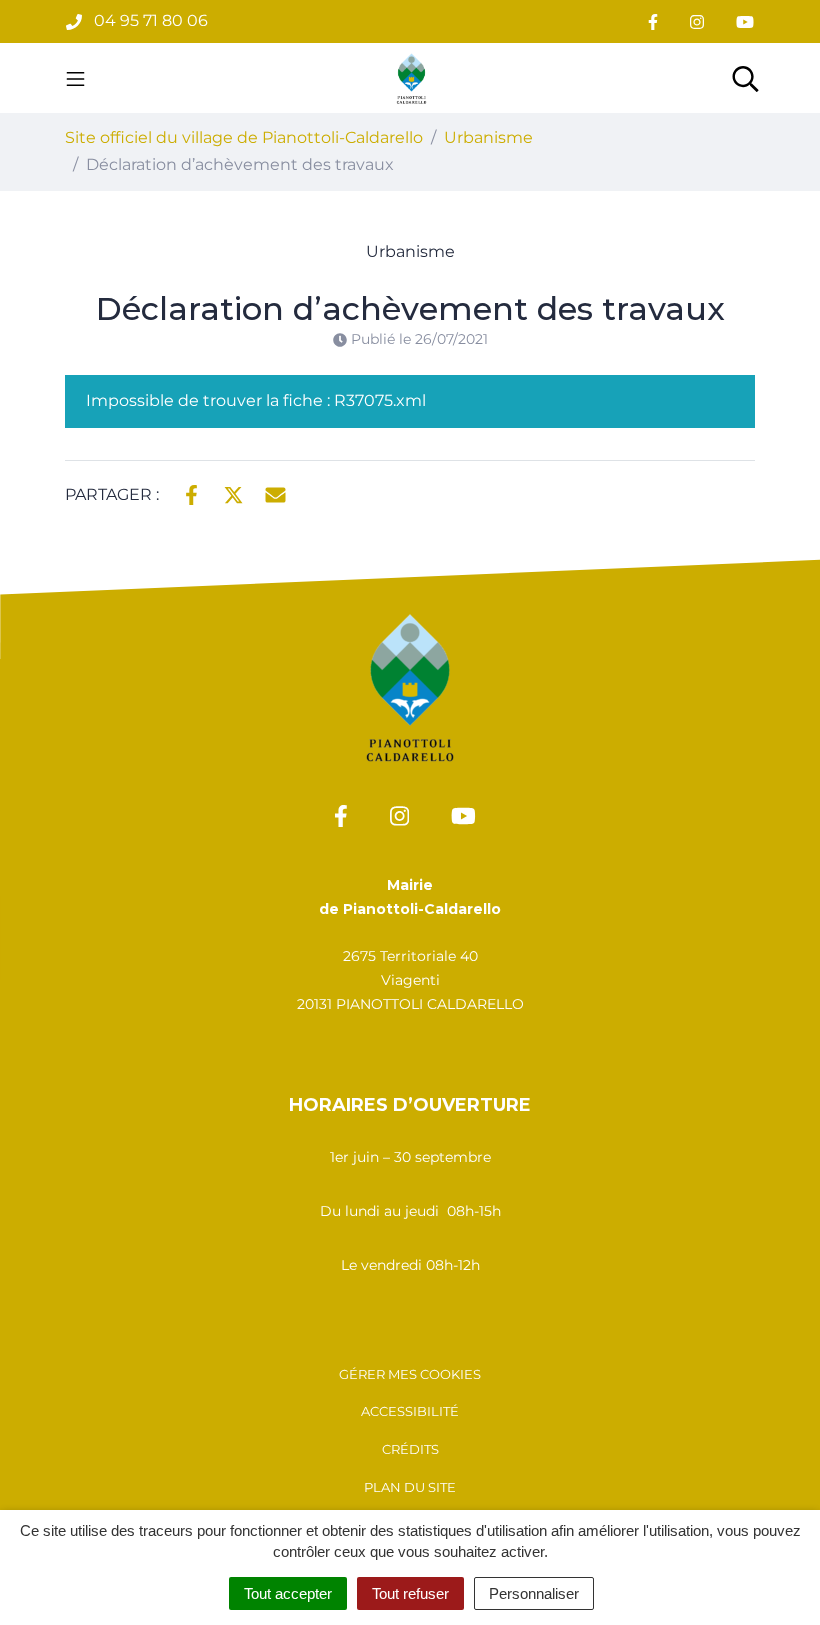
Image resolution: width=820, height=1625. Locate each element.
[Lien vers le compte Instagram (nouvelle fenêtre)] (697, 21)
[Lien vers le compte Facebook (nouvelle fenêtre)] (653, 21)
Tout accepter (288, 1593)
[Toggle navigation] (75, 78)
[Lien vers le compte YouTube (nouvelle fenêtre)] (745, 21)
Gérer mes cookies (410, 1374)
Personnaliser (534, 1593)
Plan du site (410, 1487)
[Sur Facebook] (191, 493)
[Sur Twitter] (233, 493)
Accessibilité (410, 1411)
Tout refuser (410, 1593)
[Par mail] (275, 493)
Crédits (410, 1449)
